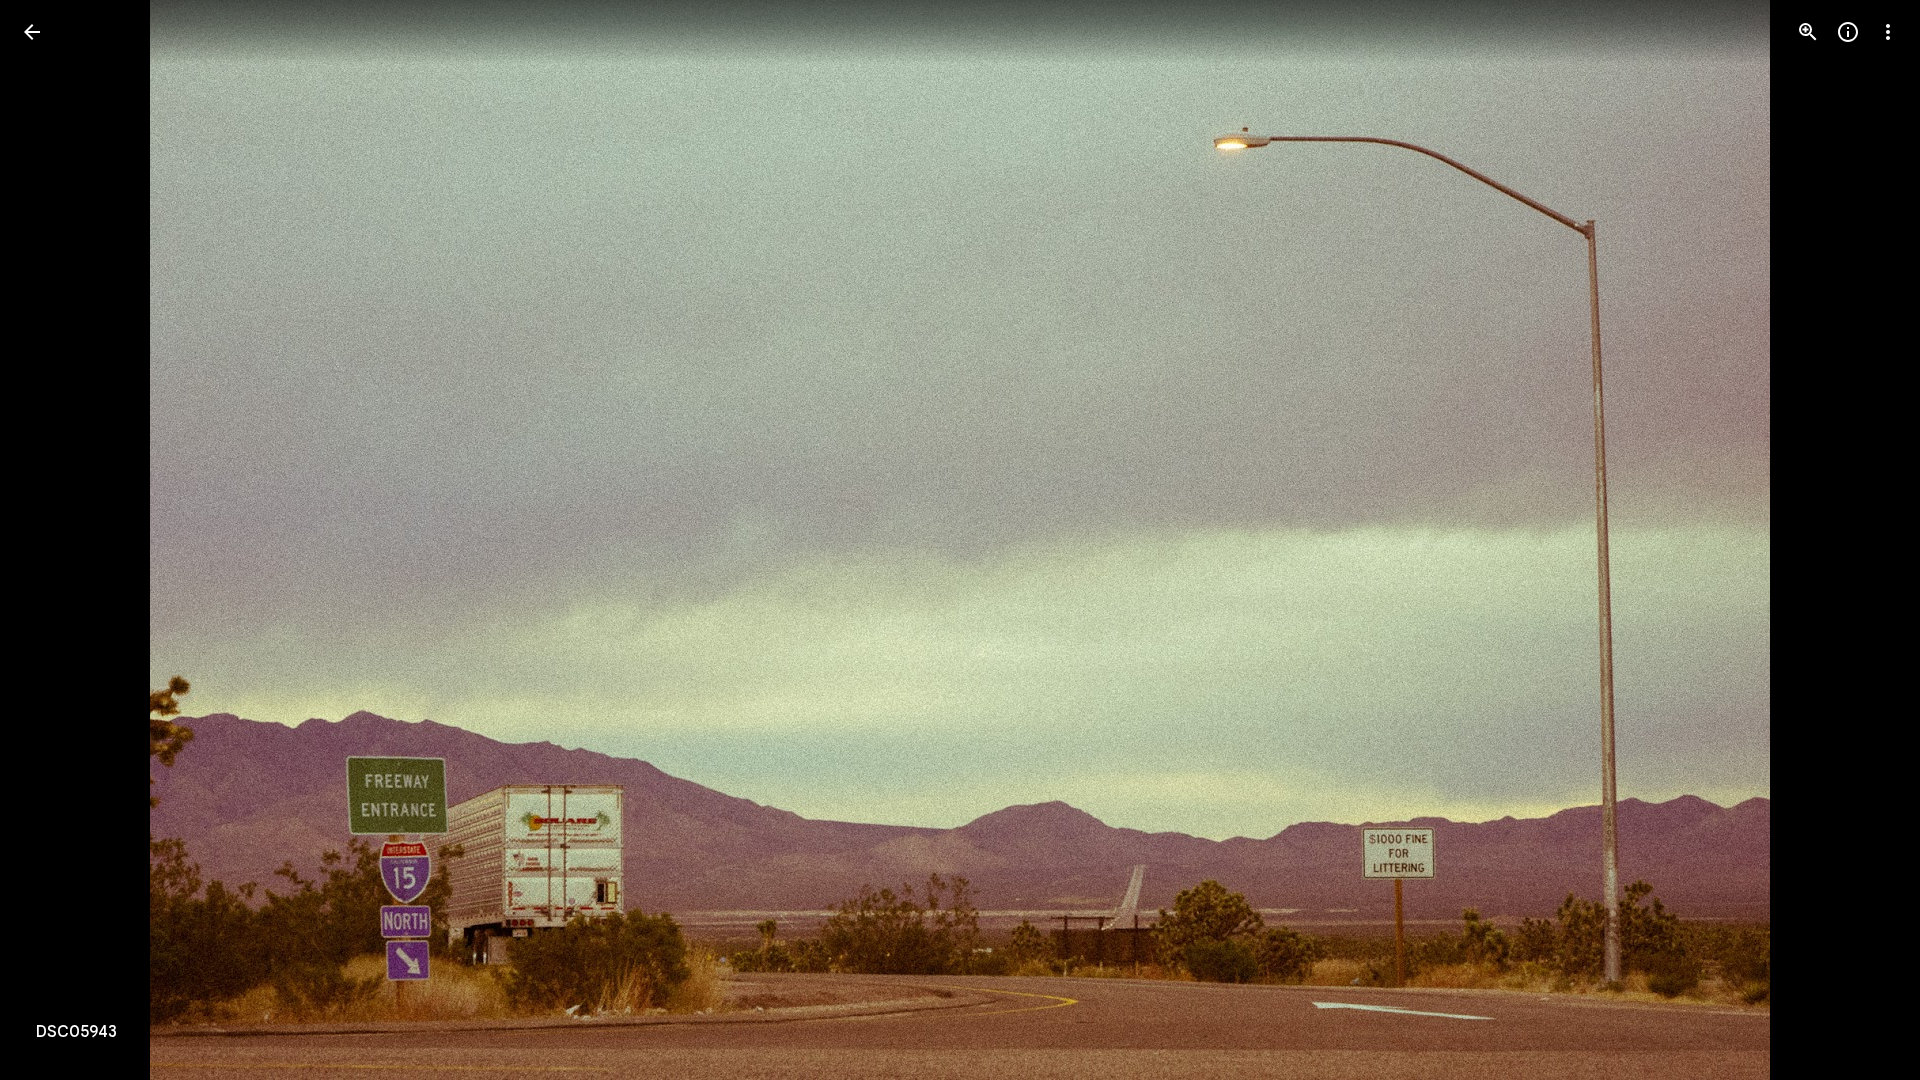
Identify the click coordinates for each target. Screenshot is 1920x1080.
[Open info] (1848, 32)
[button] (56, 540)
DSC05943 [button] (76, 1032)
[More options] (1888, 32)
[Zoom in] (1808, 32)
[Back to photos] (32, 32)
